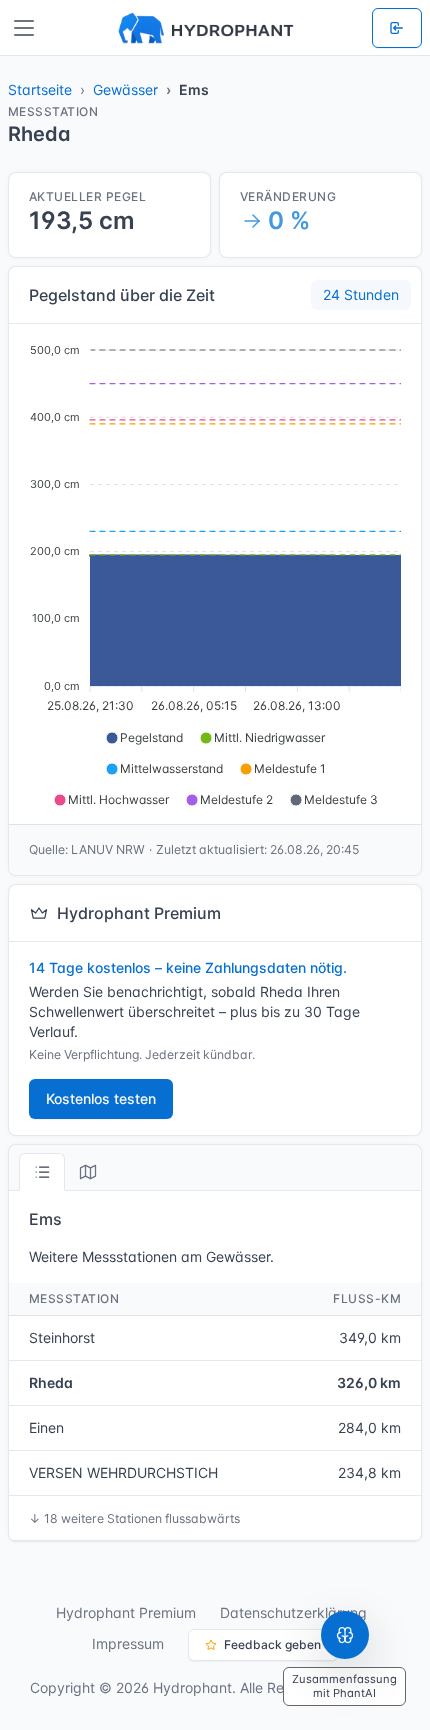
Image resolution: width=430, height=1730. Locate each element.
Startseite (40, 89)
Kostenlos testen (101, 1098)
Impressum (128, 1643)
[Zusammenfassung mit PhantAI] (345, 1635)
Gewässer (125, 89)
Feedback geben (272, 1644)
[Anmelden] (397, 28)
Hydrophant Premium (126, 1612)
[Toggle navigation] (24, 28)
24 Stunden (361, 294)
